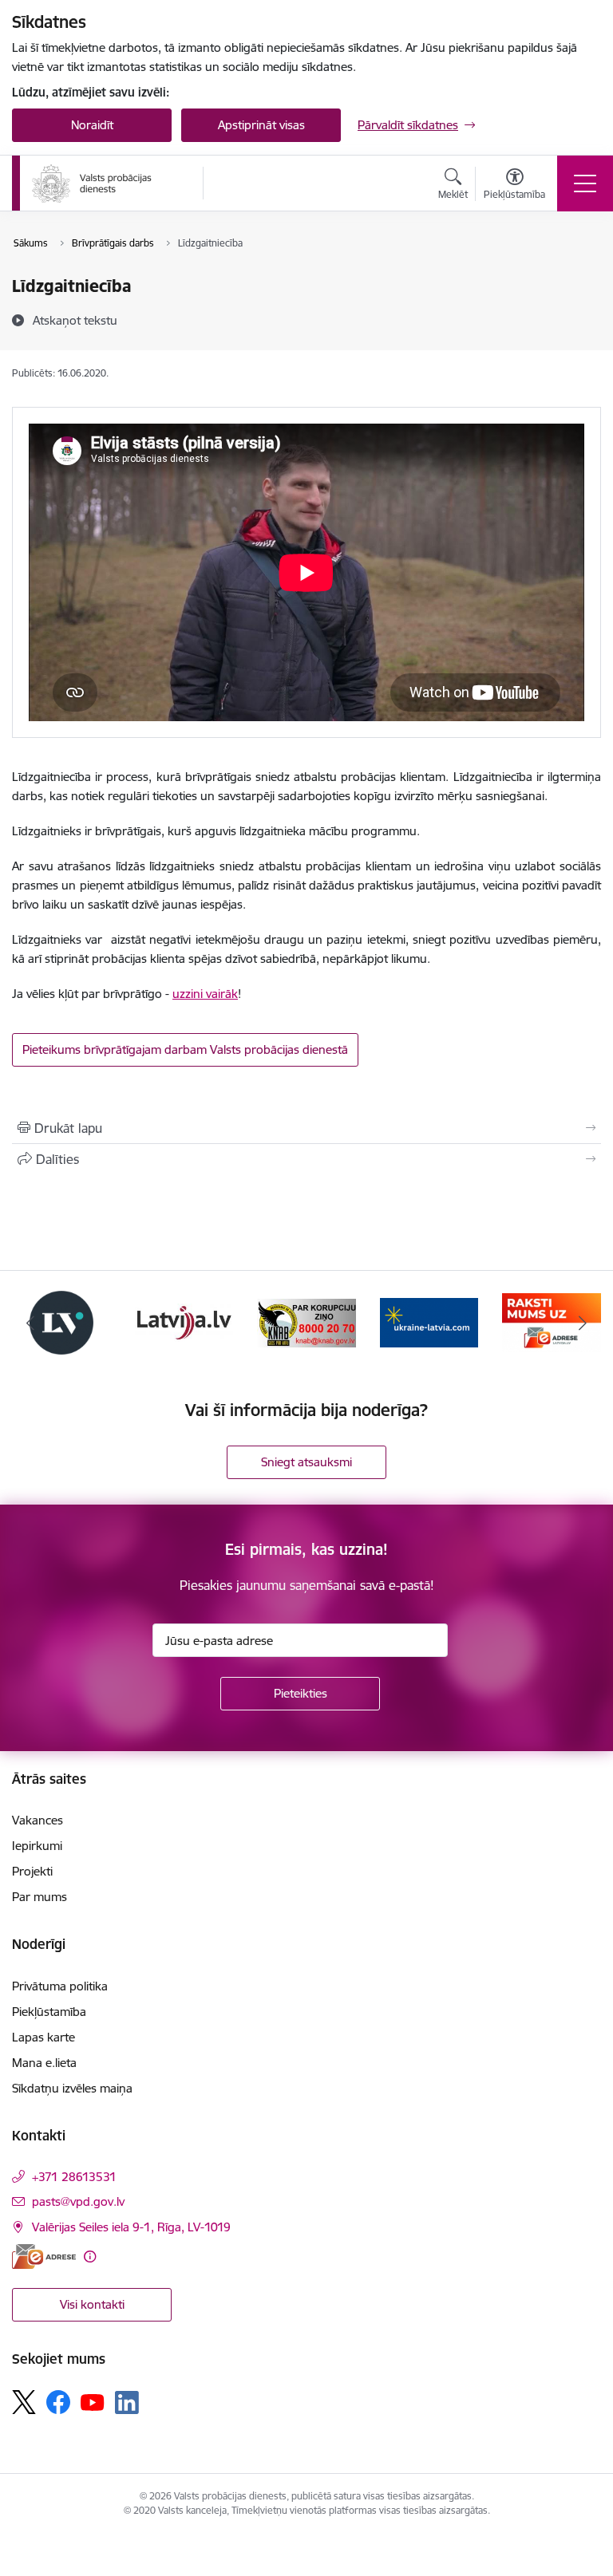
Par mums (40, 1897)
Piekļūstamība (49, 2012)
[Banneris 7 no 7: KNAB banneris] (306, 1322)
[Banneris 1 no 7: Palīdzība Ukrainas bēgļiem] (429, 1322)
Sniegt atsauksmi (306, 1462)
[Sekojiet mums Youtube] (93, 2401)
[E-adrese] (44, 2256)
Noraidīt (92, 125)
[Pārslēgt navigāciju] (585, 183)
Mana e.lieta (44, 2063)
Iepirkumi (37, 1846)
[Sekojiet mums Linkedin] (127, 2403)
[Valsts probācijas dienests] (92, 183)
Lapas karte (44, 2037)
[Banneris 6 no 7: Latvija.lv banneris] (184, 1322)
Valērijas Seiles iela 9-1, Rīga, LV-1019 (131, 2227)
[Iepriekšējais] (31, 1323)
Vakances (38, 1820)
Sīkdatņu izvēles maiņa (72, 2088)
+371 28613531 (74, 2177)
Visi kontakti (92, 2304)
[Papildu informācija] (90, 2256)
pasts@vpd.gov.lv (78, 2201)
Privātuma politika (60, 1986)
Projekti (32, 1871)
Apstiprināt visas (261, 125)
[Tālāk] (582, 1323)
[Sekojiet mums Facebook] (58, 2402)
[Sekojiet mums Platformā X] (24, 2402)
